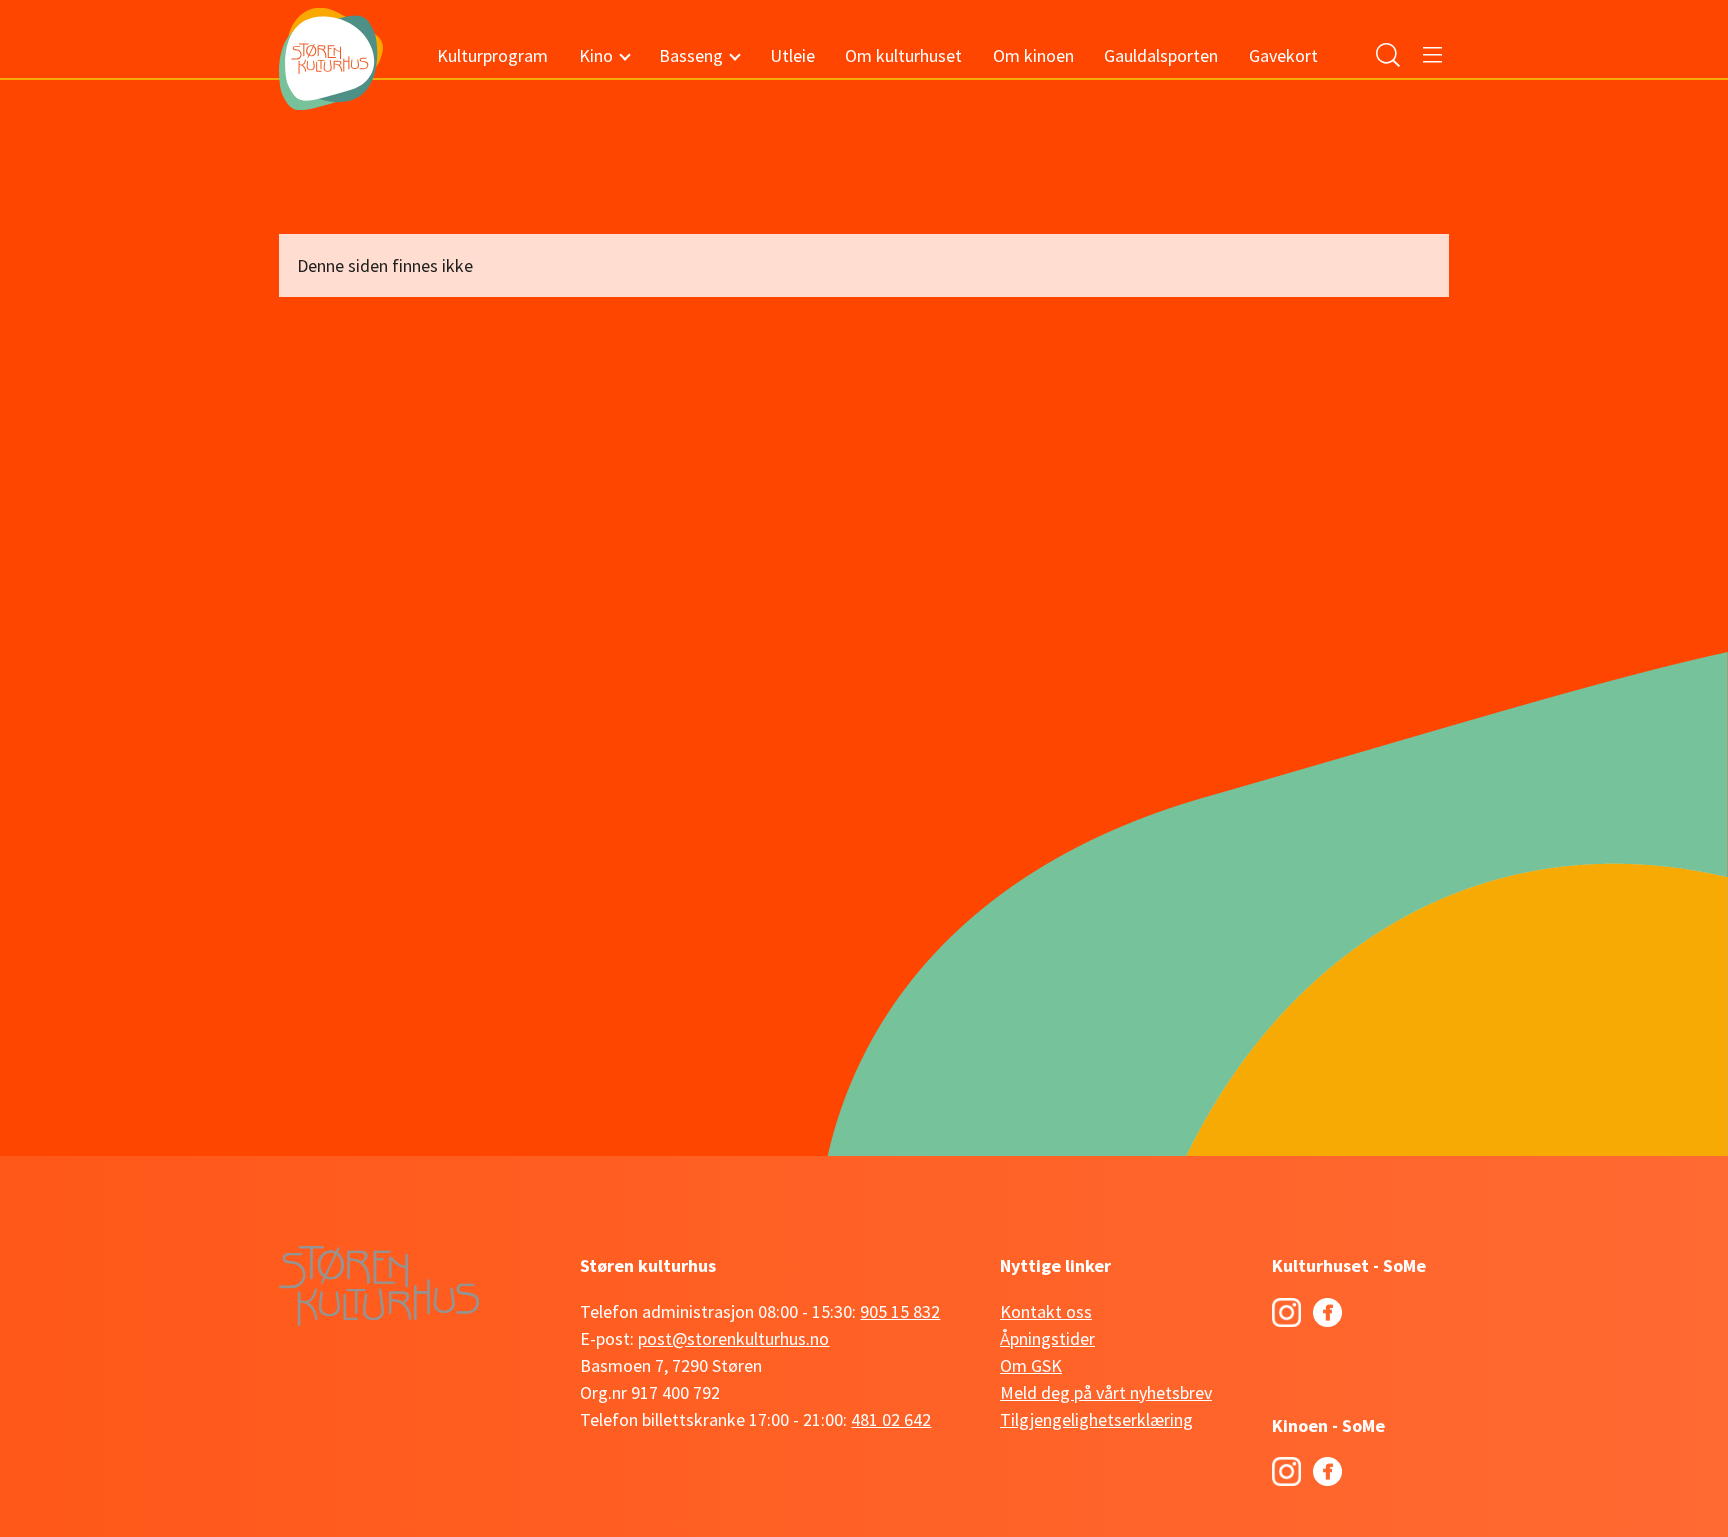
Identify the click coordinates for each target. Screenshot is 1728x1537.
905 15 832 (900, 1311)
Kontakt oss (1046, 1311)
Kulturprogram (492, 55)
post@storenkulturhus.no (733, 1338)
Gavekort (1283, 55)
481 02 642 (891, 1419)
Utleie (792, 55)
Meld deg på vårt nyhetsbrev (1106, 1392)
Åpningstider (1047, 1338)
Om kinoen (1033, 55)
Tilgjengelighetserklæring (1096, 1419)
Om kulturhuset (903, 55)
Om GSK (1031, 1365)
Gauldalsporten (1161, 55)
